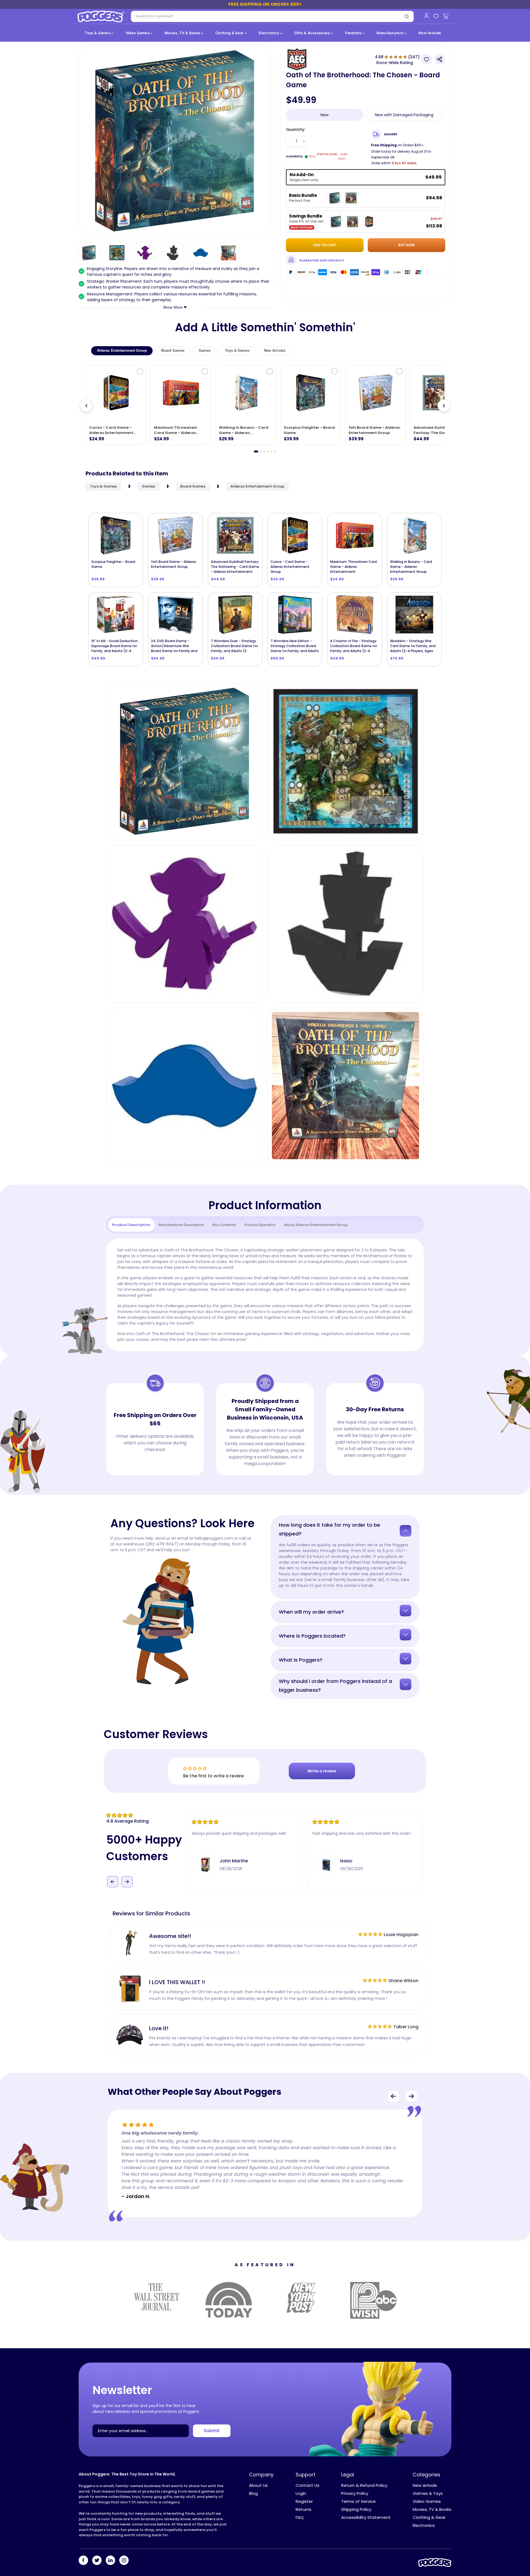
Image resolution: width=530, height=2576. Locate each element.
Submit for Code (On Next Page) (265, 1353)
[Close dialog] (320, 1215)
